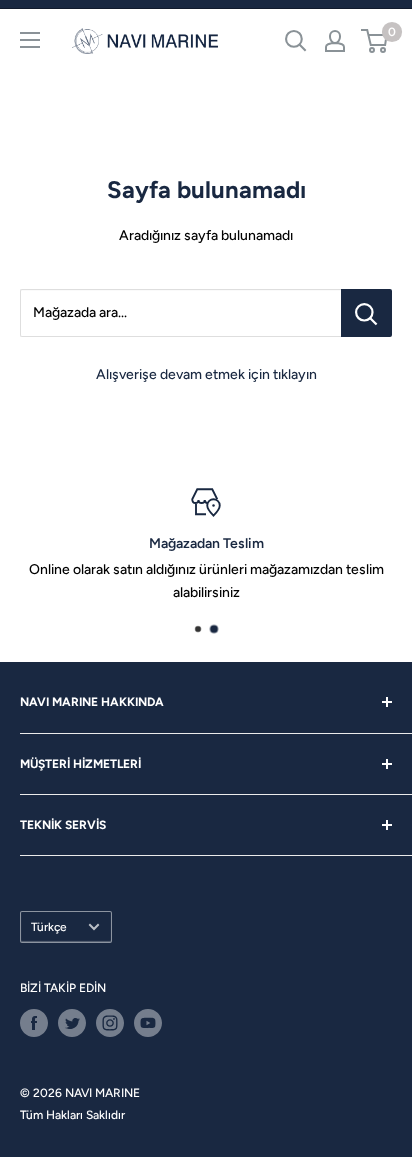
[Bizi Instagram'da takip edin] (110, 1023)
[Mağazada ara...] (366, 313)
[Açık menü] (30, 40)
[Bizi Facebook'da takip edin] (34, 1023)
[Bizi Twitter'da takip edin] (72, 1023)
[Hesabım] (335, 41)
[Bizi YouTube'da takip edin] (148, 1023)
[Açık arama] (296, 41)
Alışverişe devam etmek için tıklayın (206, 374)
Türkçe (49, 927)
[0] (375, 41)
